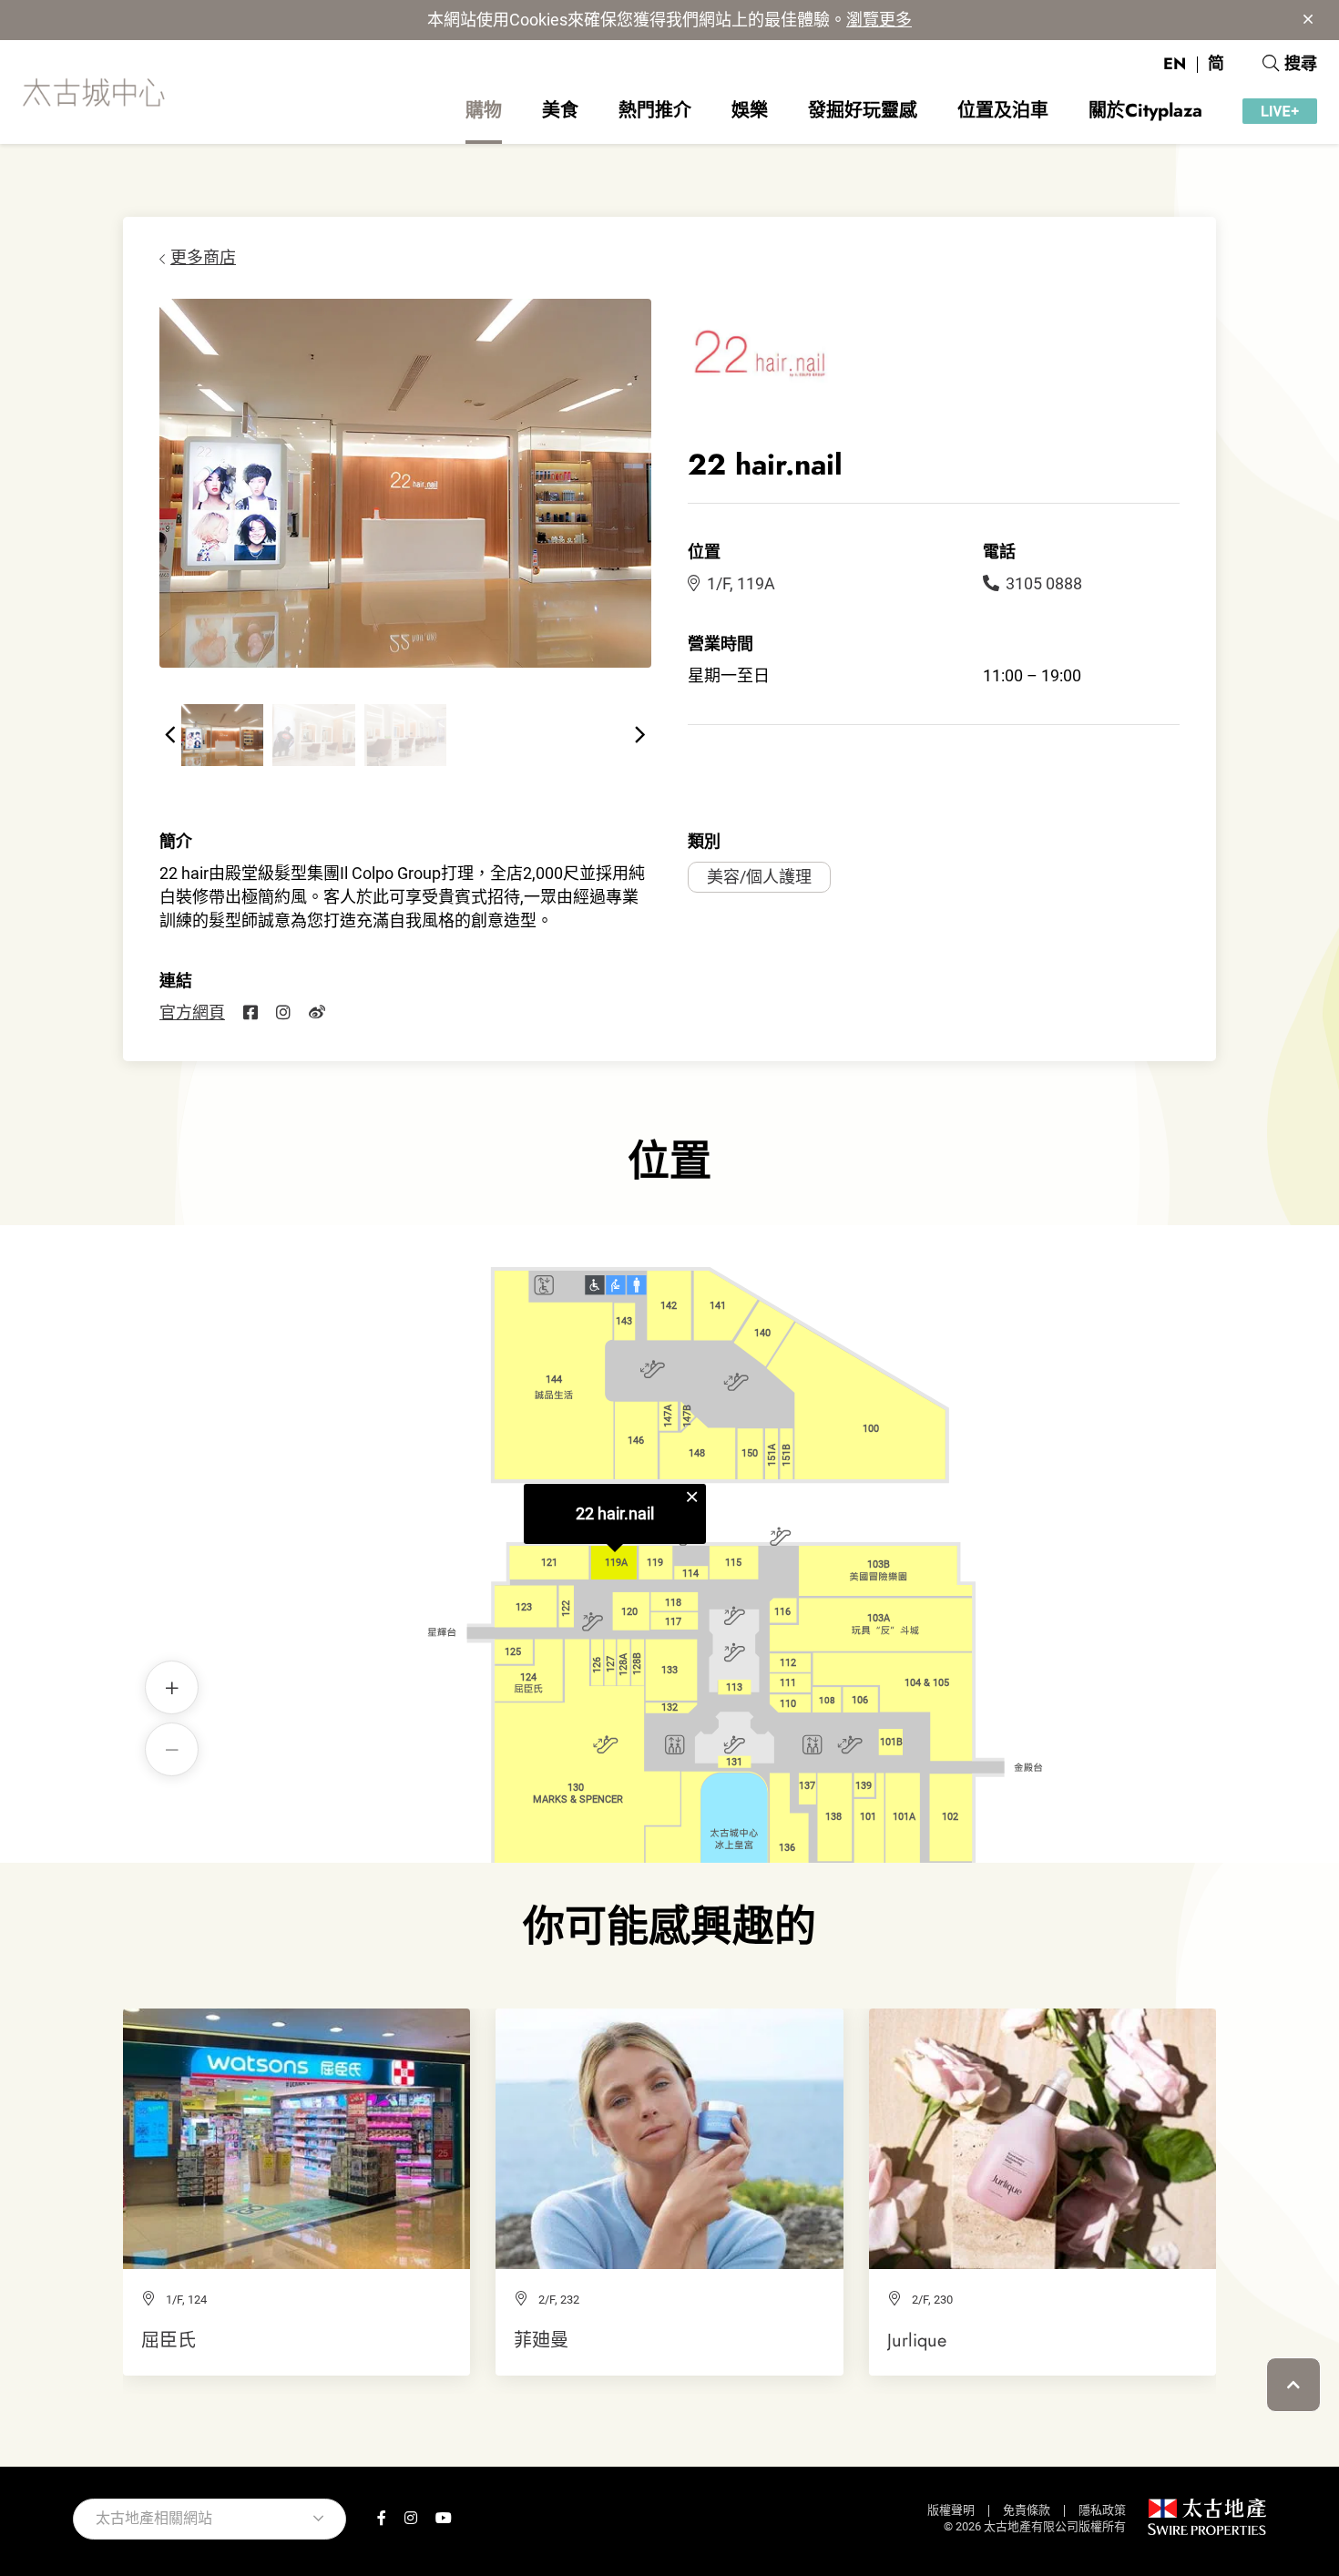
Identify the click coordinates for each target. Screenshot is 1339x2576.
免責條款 (1027, 2510)
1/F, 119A (741, 583)
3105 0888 (1044, 583)
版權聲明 (951, 2510)
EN (1175, 64)
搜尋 (1301, 64)
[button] (170, 735)
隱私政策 (1102, 2510)
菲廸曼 (541, 2340)
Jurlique (917, 2340)
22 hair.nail (615, 1513)
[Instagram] (283, 1013)
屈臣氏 (169, 2340)
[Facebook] (250, 1013)
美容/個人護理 (759, 877)
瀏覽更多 (879, 20)
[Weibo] (317, 1013)
